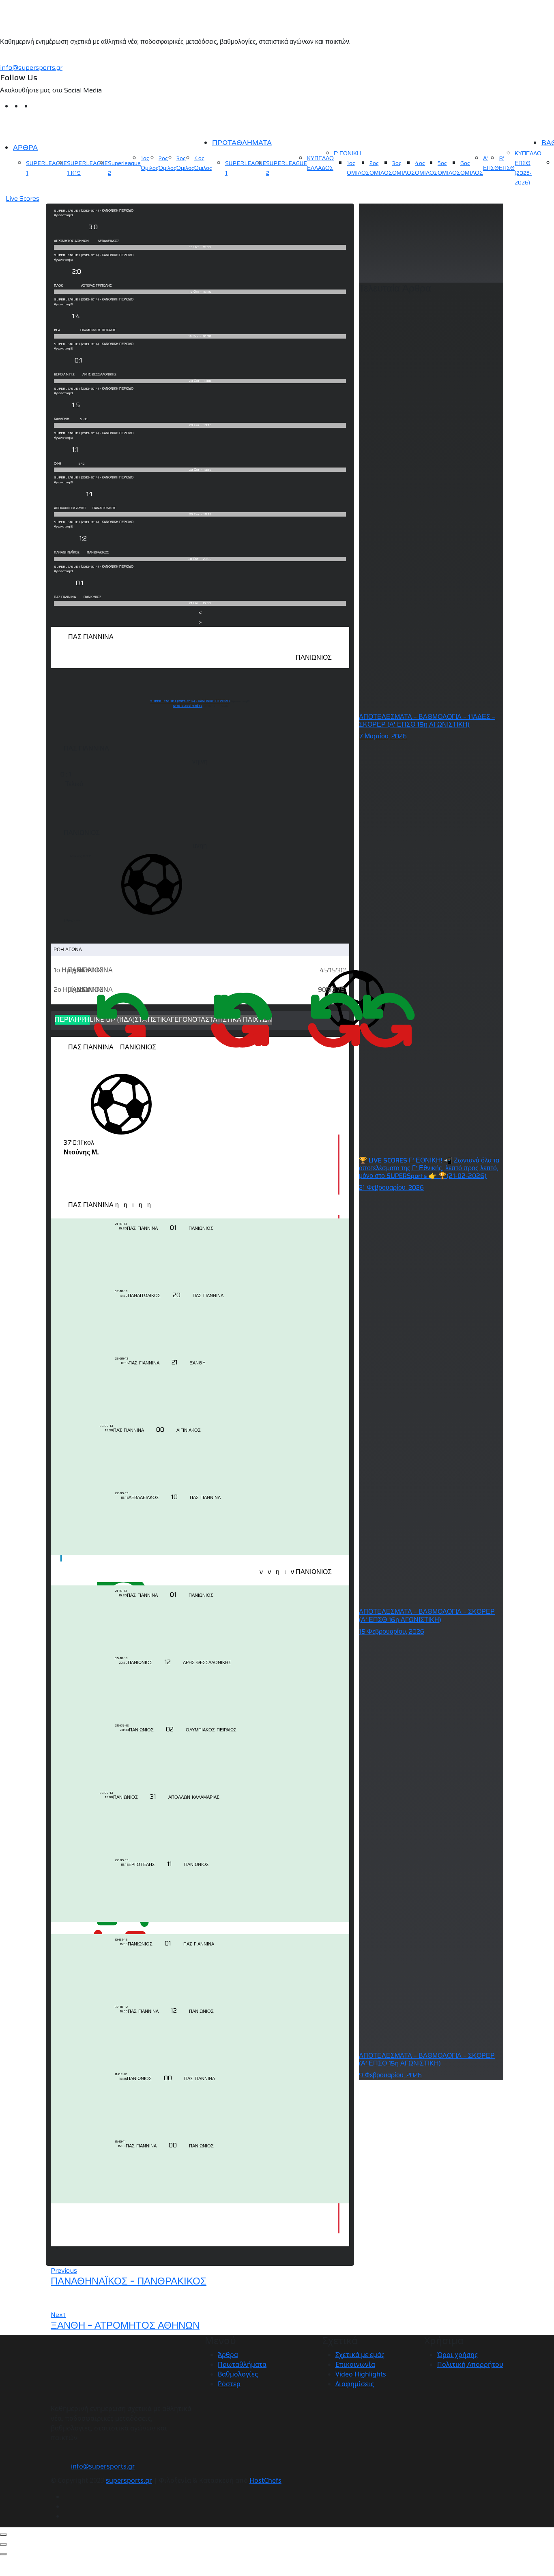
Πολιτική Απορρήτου (470, 2364)
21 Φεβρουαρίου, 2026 (391, 1187)
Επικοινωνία (355, 2364)
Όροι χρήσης (457, 2355)
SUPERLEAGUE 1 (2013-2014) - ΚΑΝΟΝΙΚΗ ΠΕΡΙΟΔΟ (190, 701)
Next (58, 2315)
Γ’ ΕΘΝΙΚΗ (347, 153)
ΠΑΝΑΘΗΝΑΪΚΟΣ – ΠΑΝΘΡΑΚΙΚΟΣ (129, 2281)
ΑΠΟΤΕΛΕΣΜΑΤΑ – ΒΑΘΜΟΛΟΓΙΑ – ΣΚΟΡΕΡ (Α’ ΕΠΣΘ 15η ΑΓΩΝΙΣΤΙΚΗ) (427, 2059)
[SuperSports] (51, 127)
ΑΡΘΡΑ (25, 148)
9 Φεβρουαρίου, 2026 (390, 2075)
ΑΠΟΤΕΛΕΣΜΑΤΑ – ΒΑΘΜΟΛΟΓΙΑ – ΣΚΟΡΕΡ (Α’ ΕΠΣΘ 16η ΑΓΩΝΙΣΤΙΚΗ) (427, 1615)
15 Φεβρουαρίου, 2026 (392, 1631)
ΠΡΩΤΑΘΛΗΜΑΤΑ (242, 143)
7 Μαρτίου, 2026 (383, 736)
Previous (64, 2270)
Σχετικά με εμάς (360, 2355)
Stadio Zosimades (188, 706)
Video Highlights (361, 2374)
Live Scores (23, 199)
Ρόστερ (229, 2384)
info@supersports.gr (31, 68)
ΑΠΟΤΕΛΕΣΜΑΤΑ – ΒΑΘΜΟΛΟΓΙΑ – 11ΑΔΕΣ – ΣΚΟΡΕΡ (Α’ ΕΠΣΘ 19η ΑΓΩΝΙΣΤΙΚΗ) (427, 721)
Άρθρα (228, 2355)
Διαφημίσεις (355, 2384)
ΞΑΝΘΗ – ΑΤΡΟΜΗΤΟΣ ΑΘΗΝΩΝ (125, 2325)
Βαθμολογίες (238, 2374)
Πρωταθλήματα (242, 2364)
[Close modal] (3, 2535)
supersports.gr (129, 2480)
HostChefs (265, 2480)
